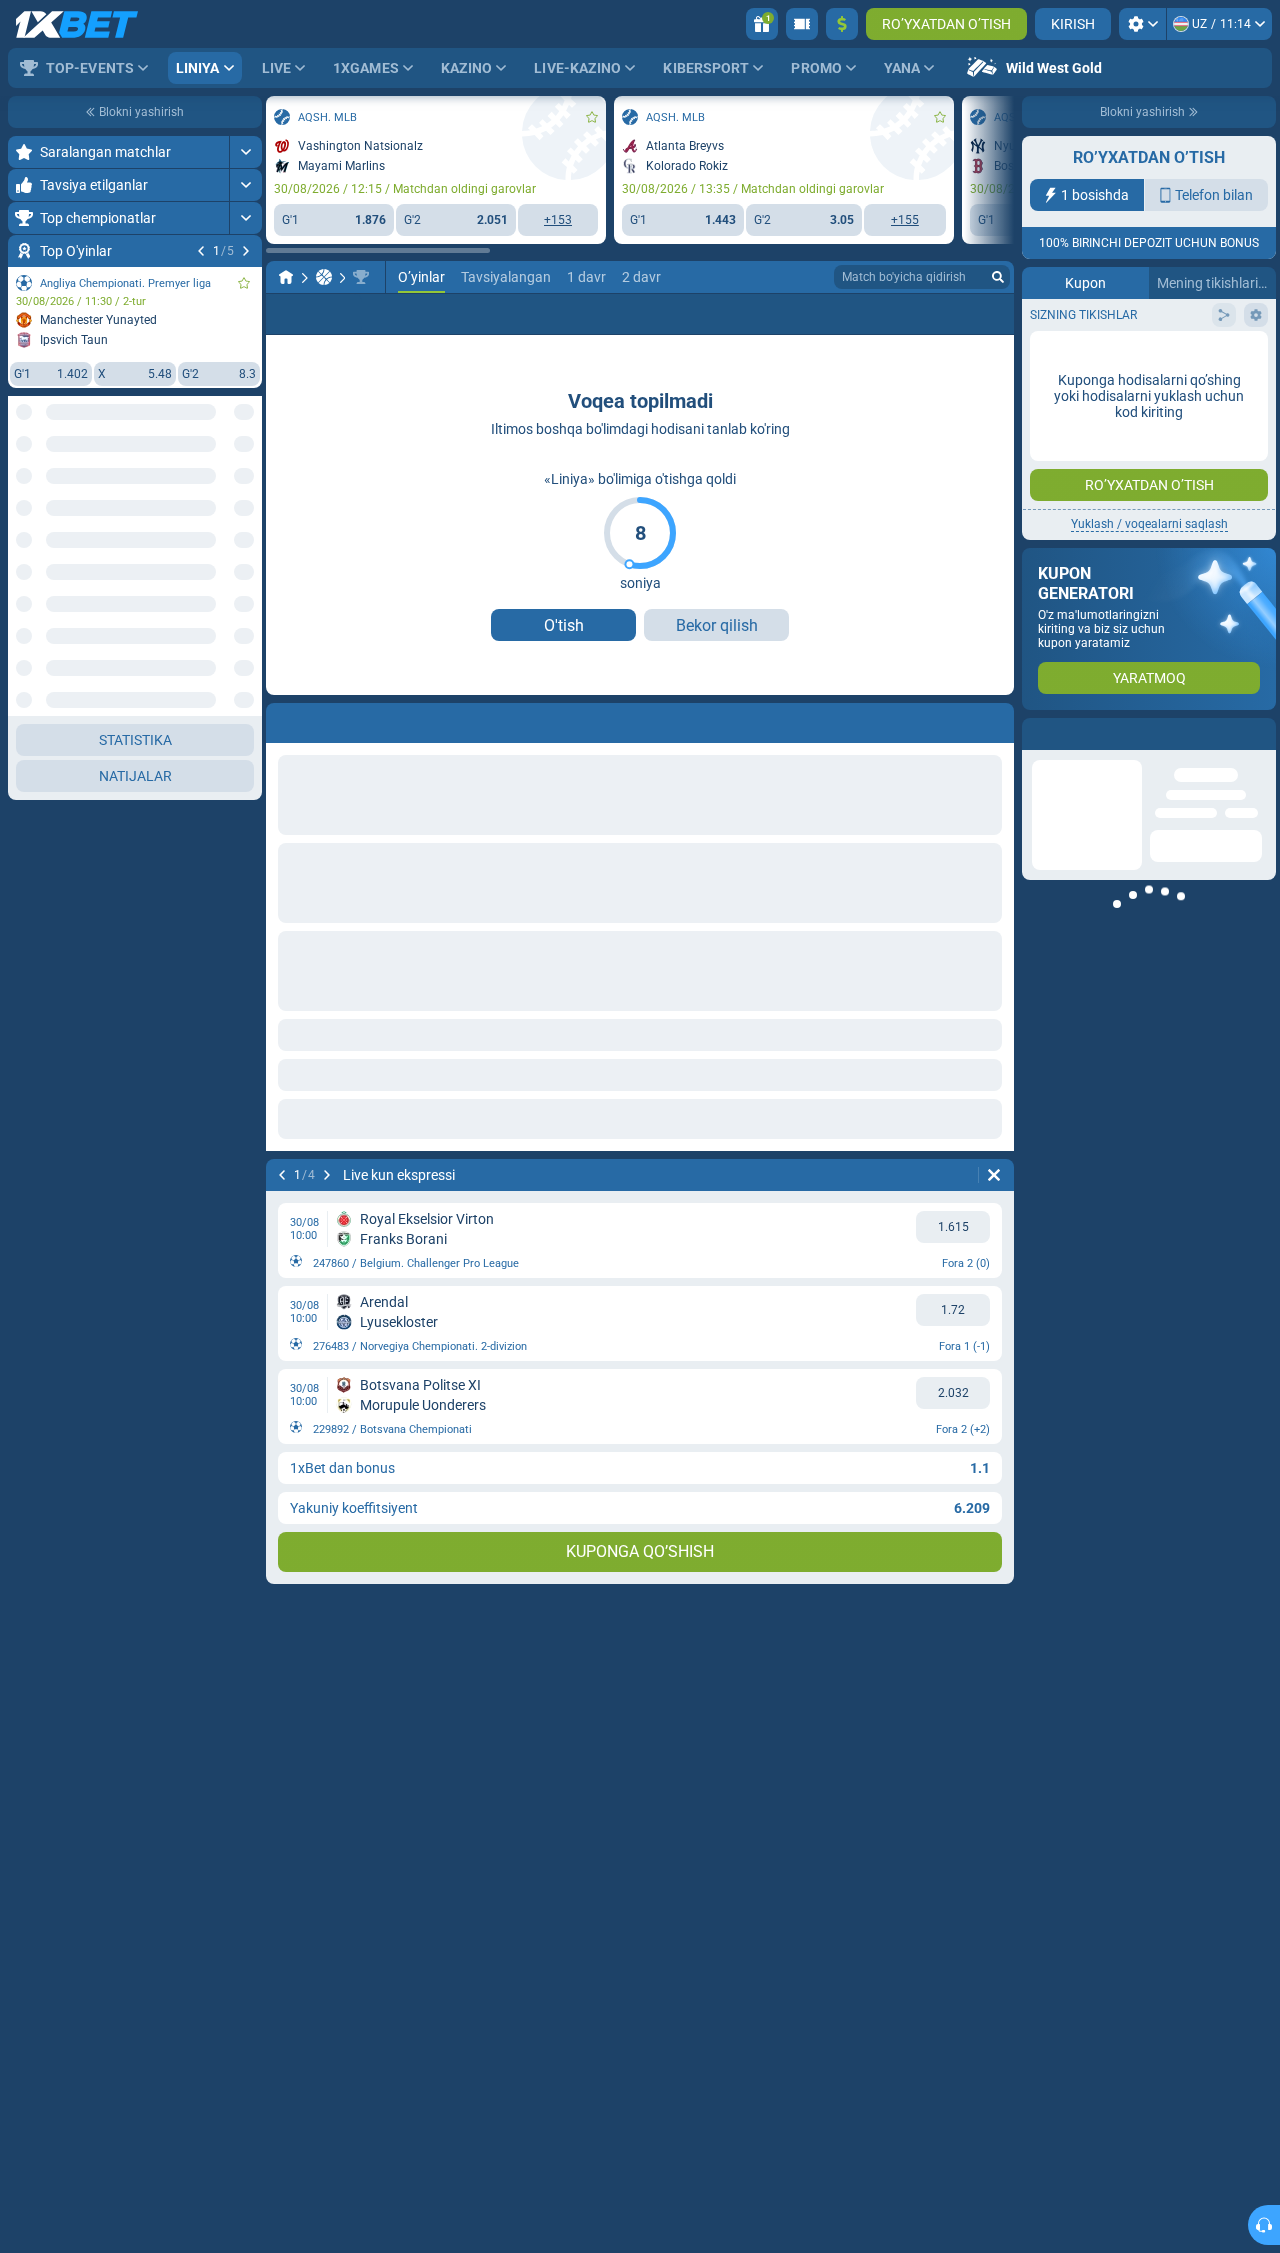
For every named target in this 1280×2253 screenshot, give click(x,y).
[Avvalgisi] (64, 1175)
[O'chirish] (994, 1175)
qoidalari (1056, 356)
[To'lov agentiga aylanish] (802, 24)
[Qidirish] (998, 277)
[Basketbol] (106, 277)
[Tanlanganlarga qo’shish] (374, 117)
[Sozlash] (1142, 24)
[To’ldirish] (842, 24)
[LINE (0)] (68, 277)
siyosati (1105, 356)
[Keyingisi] (109, 1175)
